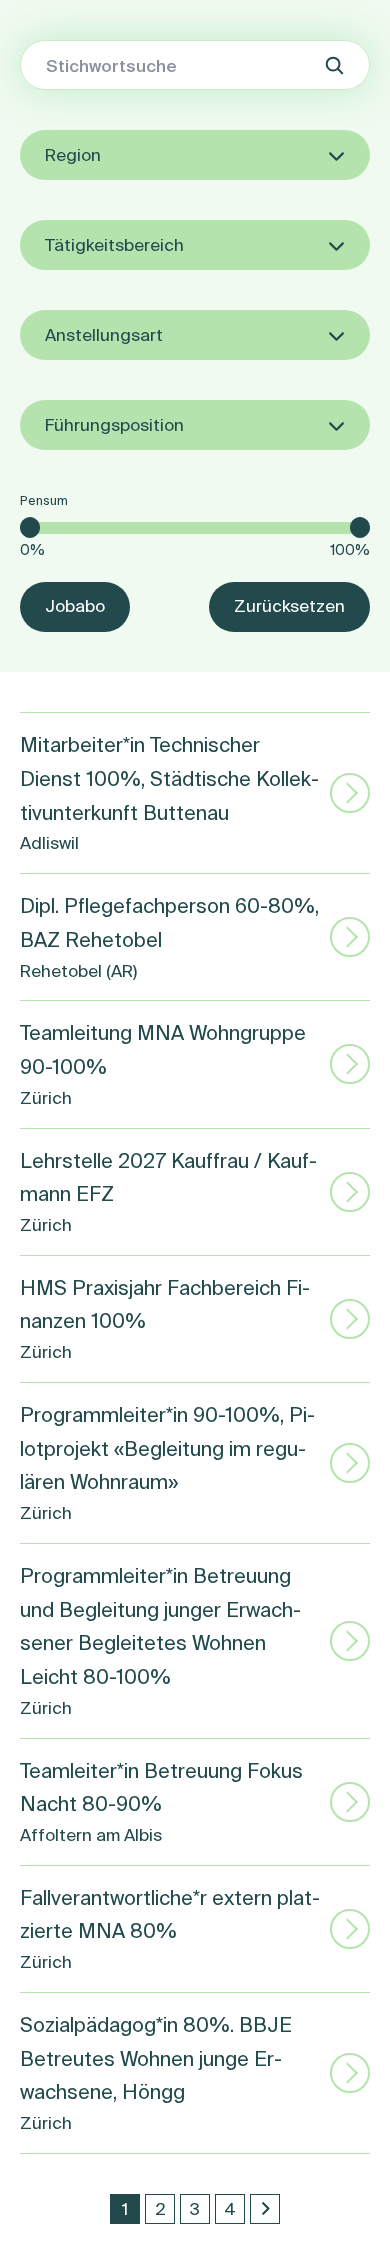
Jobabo (75, 605)
